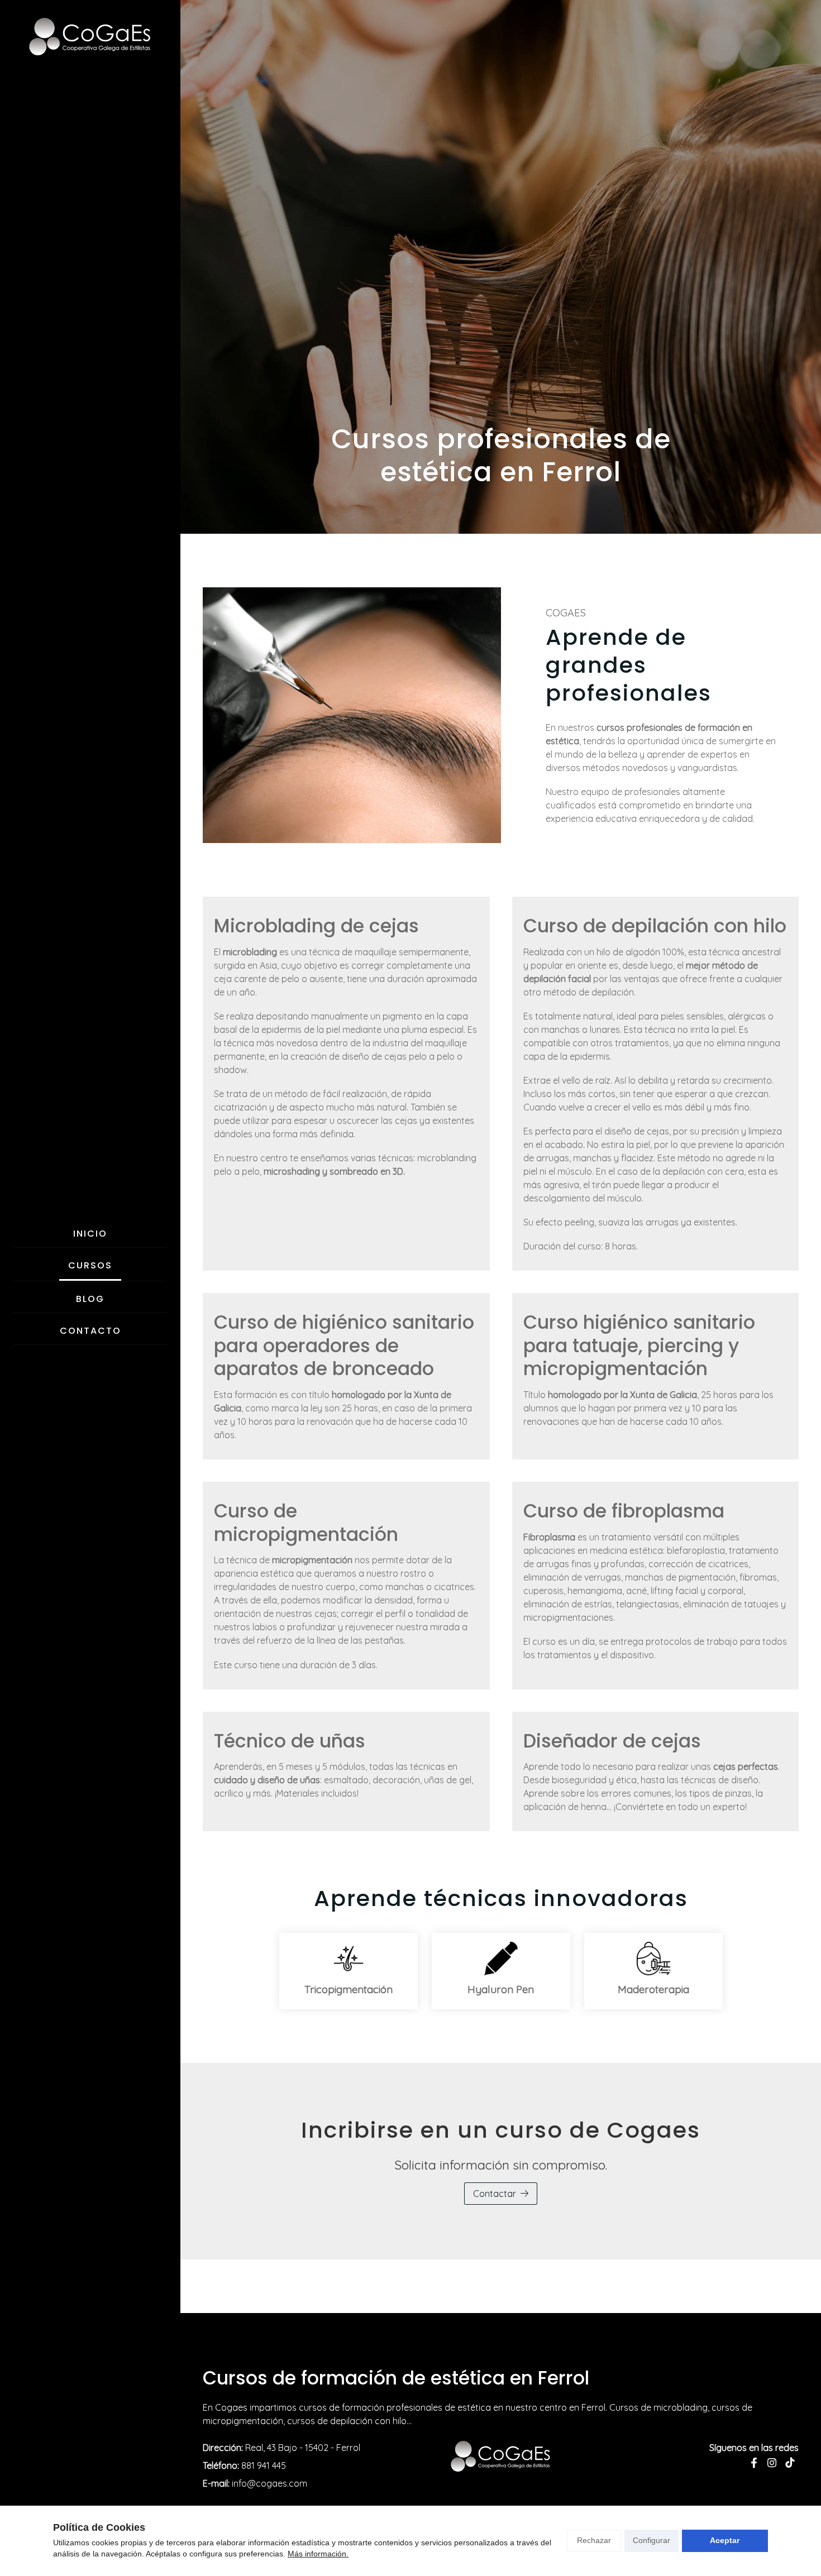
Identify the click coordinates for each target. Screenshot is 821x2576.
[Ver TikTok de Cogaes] (790, 2463)
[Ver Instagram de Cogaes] (772, 2463)
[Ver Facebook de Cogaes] (754, 2463)
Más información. (318, 2554)
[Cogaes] (90, 37)
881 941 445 (264, 2465)
